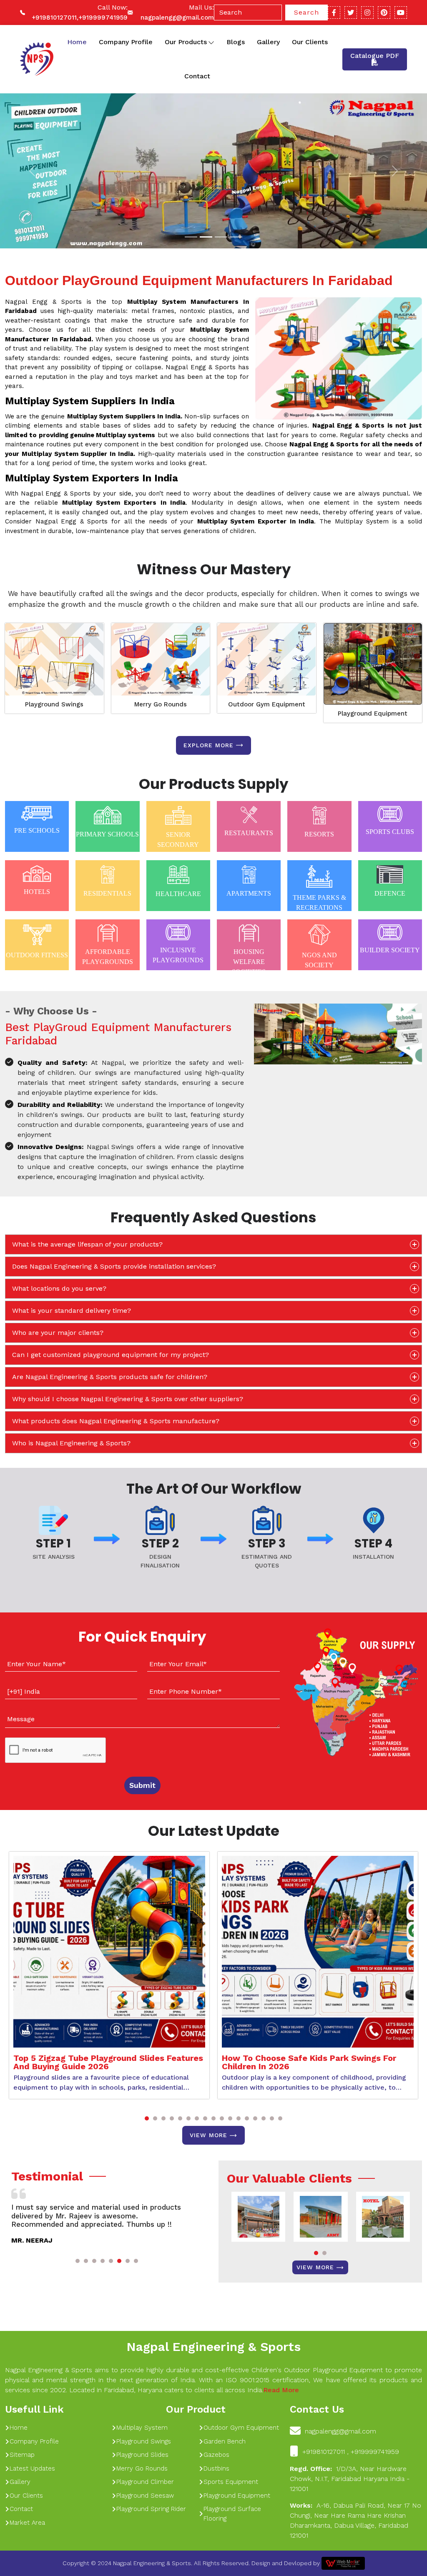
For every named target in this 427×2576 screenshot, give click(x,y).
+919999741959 (103, 18)
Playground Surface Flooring (232, 2514)
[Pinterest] (384, 13)
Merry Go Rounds (161, 704)
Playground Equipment (373, 713)
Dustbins (216, 2468)
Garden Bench (225, 2441)
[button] (147, 2118)
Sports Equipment (231, 2482)
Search (306, 12)
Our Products (186, 42)
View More (208, 2135)
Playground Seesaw (145, 2496)
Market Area (27, 2523)
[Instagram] (367, 13)
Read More (281, 2390)
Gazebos (216, 2455)
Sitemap (22, 2455)
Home (77, 42)
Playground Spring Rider (151, 2509)
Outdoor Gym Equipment (267, 704)
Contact (197, 76)
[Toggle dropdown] (211, 42)
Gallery (268, 42)
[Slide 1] (191, 237)
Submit (142, 1785)
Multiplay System (142, 2428)
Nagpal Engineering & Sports (213, 2347)
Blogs (236, 42)
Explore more (208, 745)
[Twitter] (351, 13)
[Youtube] (401, 13)
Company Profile (126, 42)
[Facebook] (334, 13)
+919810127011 (54, 18)
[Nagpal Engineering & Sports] (36, 59)
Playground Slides (142, 2455)
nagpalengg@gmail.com (177, 18)
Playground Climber (145, 2482)
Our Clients (310, 42)
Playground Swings (54, 704)
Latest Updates (32, 2468)
